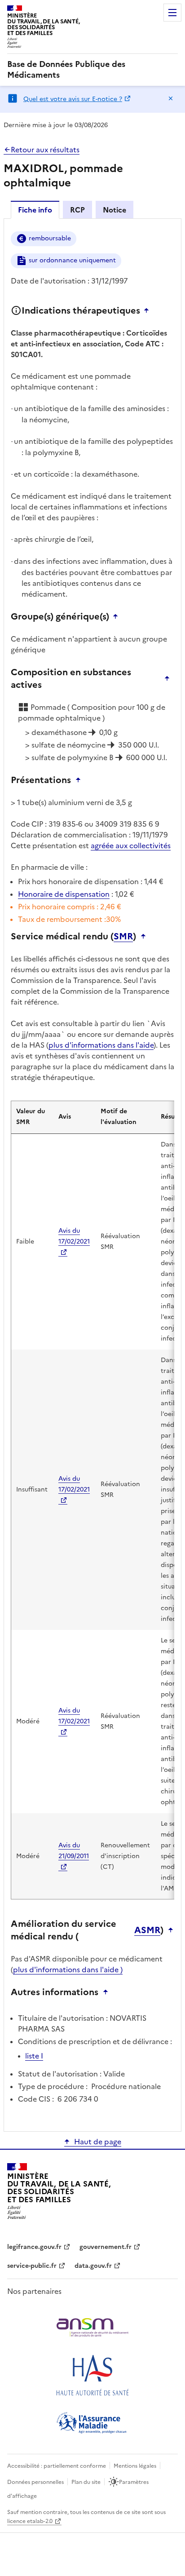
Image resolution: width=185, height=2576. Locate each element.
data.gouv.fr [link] (93, 2266)
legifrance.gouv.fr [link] (34, 2247)
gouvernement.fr (106, 2247)
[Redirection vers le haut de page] (149, 310)
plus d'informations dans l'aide (101, 1045)
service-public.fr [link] (32, 2266)
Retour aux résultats (45, 150)
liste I (34, 2056)
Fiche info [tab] (35, 210)
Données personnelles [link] (35, 2482)
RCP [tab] (77, 210)
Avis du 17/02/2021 (74, 1236)
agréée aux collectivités (131, 845)
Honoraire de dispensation (64, 894)
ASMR (147, 1930)
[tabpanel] (92, 1174)
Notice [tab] (115, 210)
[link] (92, 70)
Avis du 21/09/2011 (74, 1851)
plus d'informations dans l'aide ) (68, 1970)
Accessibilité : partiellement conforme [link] (57, 2466)
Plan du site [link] (86, 2482)
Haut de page (98, 2142)
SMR (123, 936)
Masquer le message (171, 98)
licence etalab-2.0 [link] (30, 2521)
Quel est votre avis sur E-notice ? (73, 99)
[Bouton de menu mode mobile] (172, 13)
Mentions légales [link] (135, 2466)
